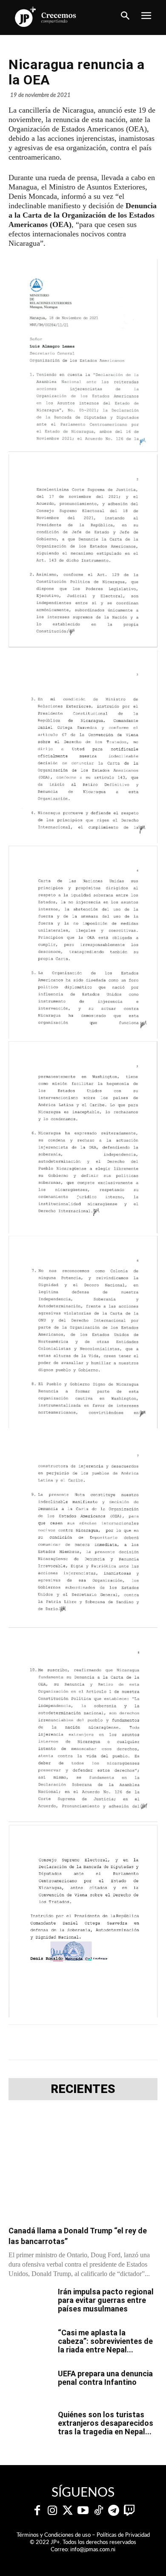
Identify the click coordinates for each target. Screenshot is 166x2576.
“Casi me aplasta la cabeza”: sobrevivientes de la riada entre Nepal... (105, 2341)
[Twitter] (68, 2511)
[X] (63, 2042)
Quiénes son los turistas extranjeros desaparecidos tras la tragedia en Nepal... (106, 2423)
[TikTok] (98, 2511)
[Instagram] (52, 2511)
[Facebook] (44, 2042)
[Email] (142, 2042)
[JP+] (46, 17)
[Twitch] (129, 2511)
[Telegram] (83, 2042)
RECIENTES (83, 2089)
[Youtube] (83, 2511)
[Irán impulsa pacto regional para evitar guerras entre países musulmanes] (30, 2302)
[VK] (122, 2042)
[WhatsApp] (103, 2042)
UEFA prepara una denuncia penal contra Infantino (105, 2378)
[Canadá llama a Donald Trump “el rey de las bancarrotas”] (83, 2166)
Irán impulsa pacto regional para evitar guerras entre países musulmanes (106, 2300)
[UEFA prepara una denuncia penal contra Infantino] (30, 2384)
